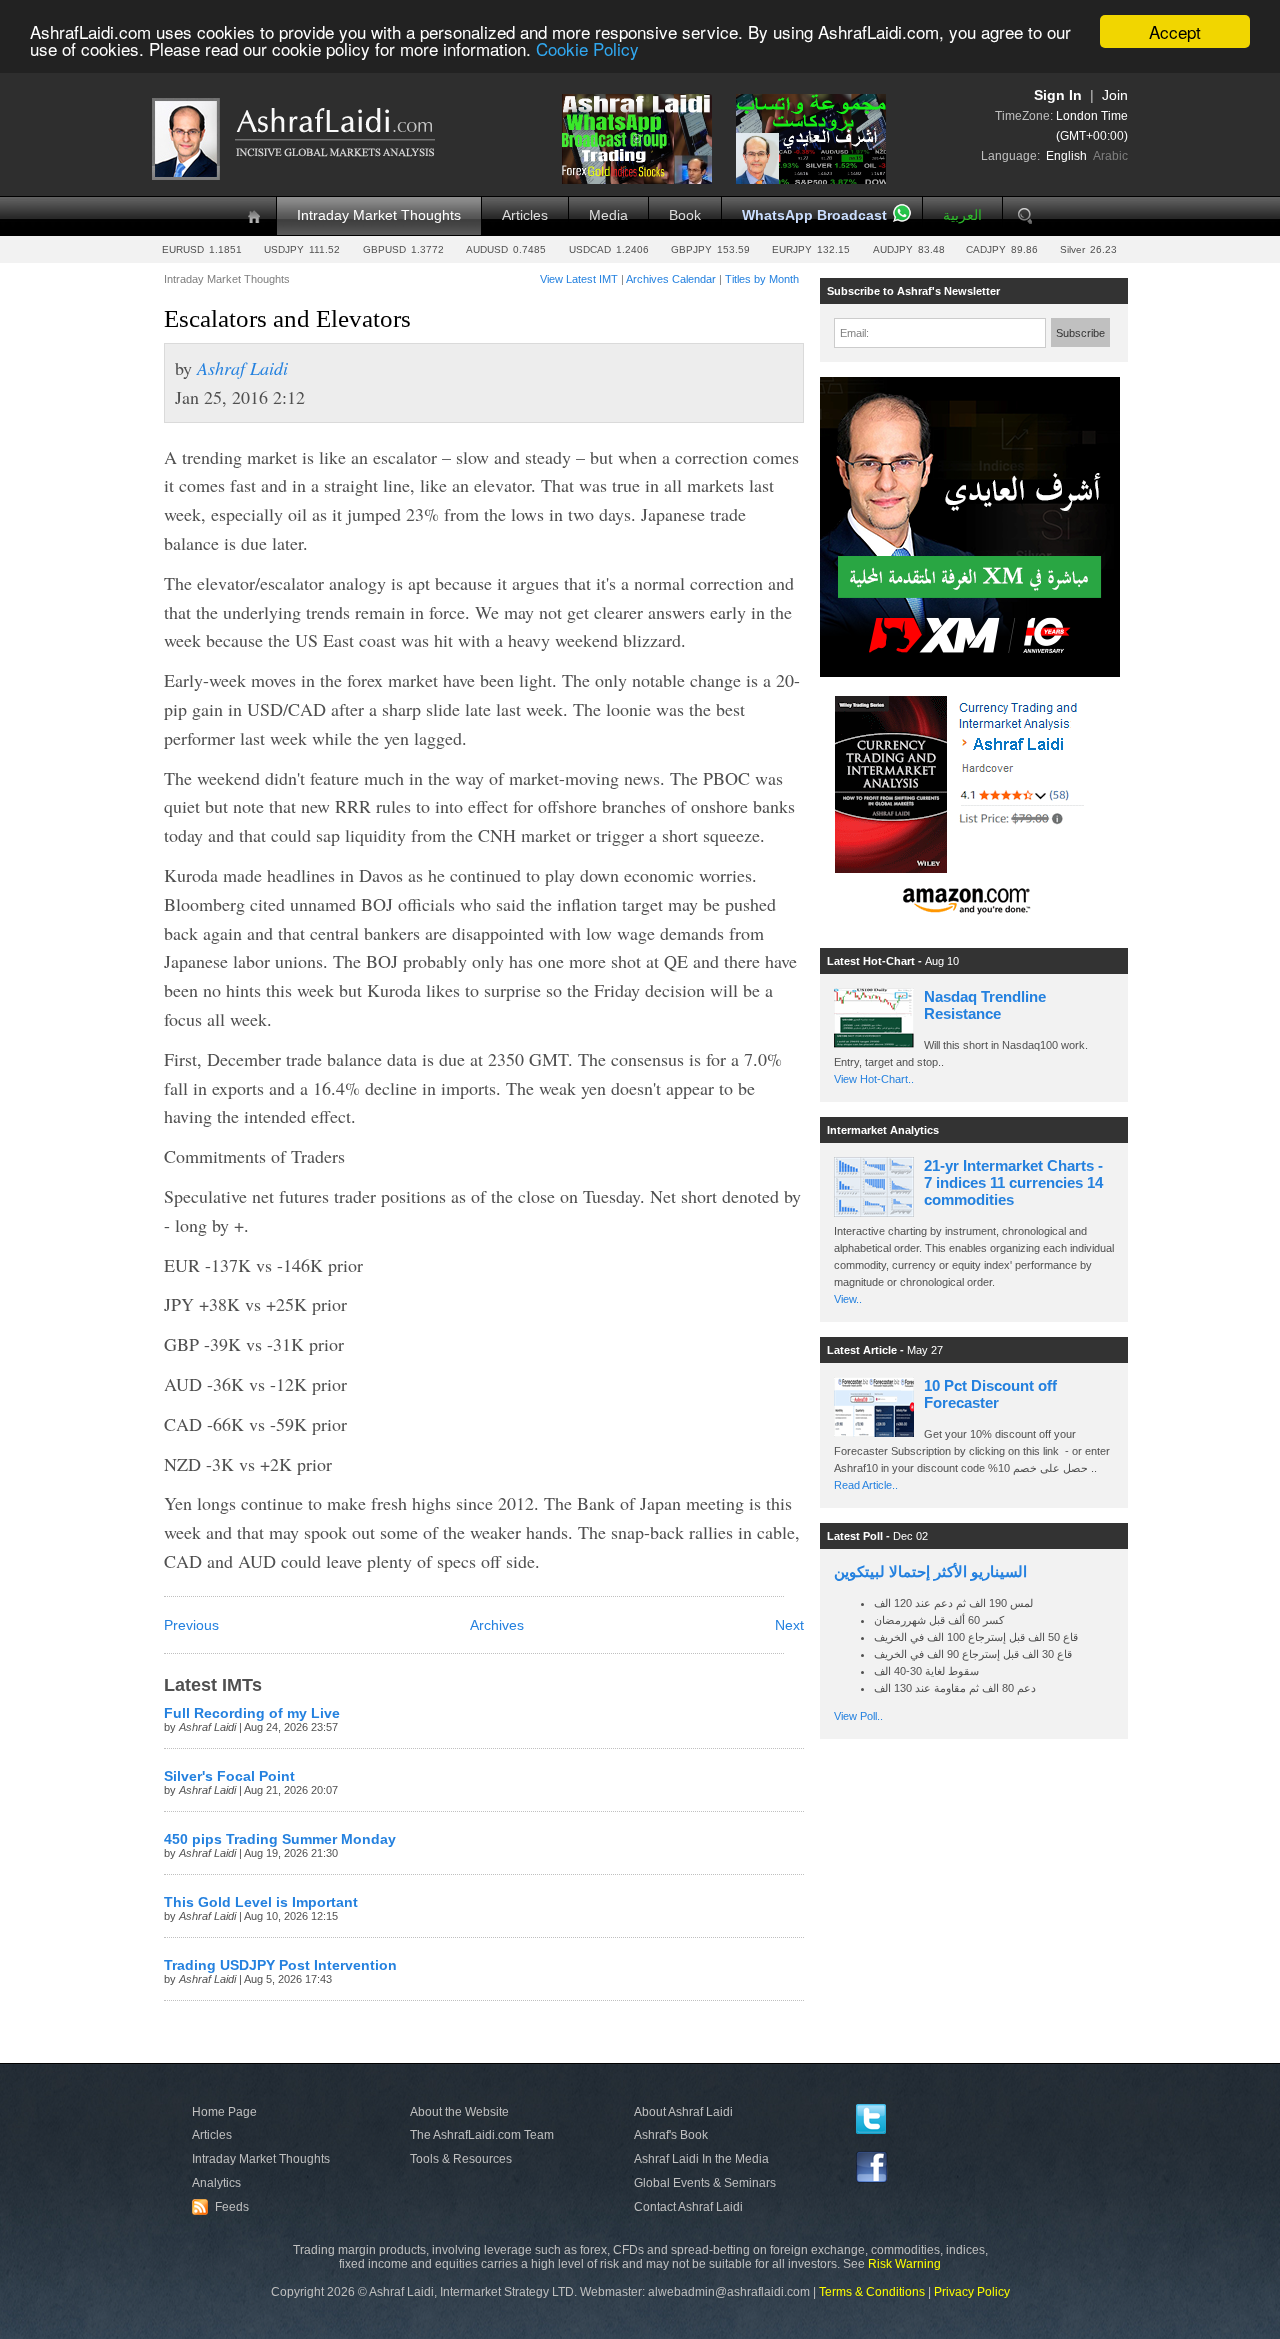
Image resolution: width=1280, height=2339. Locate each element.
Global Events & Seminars (705, 2183)
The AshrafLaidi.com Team (482, 2135)
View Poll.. (858, 1716)
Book (685, 215)
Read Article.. (866, 1485)
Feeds (223, 2207)
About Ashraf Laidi (683, 2112)
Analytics (216, 2183)
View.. (848, 1299)
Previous (191, 1625)
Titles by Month (762, 279)
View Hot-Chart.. (874, 1079)
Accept (1175, 31)
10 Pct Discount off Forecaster (990, 1394)
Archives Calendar (671, 279)
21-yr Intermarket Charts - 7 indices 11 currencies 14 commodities (1013, 1182)
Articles (525, 215)
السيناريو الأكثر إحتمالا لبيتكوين (930, 1571)
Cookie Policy (587, 49)
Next (789, 1625)
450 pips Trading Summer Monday (280, 1839)
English (1066, 156)
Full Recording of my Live (252, 1713)
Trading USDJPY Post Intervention (280, 1965)
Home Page (224, 2112)
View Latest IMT (579, 279)
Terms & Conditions (872, 2292)
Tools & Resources (461, 2159)
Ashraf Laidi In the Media (701, 2159)
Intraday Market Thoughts (379, 215)
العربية (962, 215)
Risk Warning (904, 2264)
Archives (497, 1625)
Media (608, 215)
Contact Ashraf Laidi (688, 2207)
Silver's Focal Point (229, 1776)
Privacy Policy (972, 2292)
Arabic (1110, 156)
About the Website (459, 2112)
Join (1115, 95)
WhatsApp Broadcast (814, 215)
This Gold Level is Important (261, 1902)
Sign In (1058, 95)
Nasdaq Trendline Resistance (985, 1005)
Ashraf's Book (671, 2135)
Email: (854, 333)
